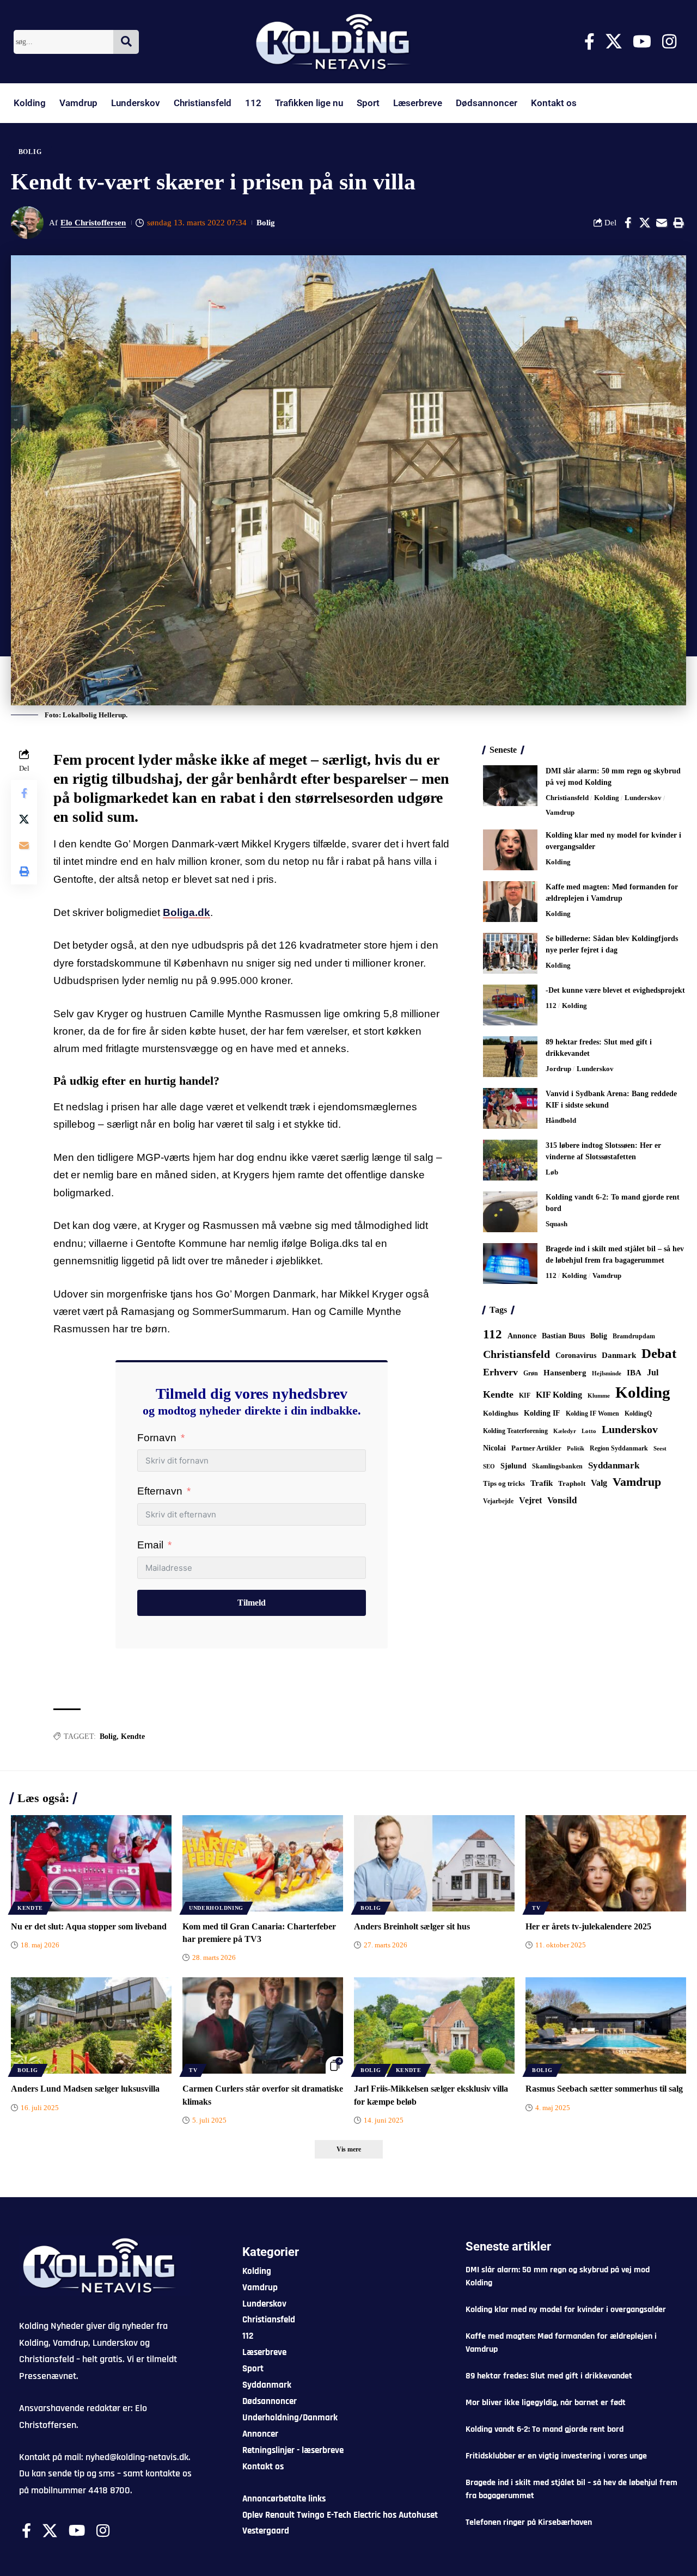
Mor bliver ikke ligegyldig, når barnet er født (546, 2403)
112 (253, 103)
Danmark (619, 1355)
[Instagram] (669, 42)
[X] (614, 42)
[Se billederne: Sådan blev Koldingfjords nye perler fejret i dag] (510, 953)
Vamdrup (78, 103)
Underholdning (216, 1908)
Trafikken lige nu (309, 103)
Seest (660, 1449)
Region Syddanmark (619, 1448)
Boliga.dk (187, 912)
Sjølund (513, 1466)
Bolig (30, 152)
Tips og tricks (504, 1484)
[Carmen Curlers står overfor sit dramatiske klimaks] (263, 2025)
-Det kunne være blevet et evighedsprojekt (615, 990)
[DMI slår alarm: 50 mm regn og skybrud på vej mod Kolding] (510, 786)
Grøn (531, 1373)
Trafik (542, 1483)
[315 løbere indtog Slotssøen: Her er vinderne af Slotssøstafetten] (510, 1160)
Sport (368, 103)
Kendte (133, 1736)
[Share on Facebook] (628, 223)
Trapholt (572, 1484)
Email (150, 1545)
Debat (659, 1353)
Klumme (599, 1395)
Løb (552, 1172)
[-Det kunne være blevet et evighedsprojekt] (510, 1005)
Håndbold (561, 1120)
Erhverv (500, 1372)
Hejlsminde (607, 1373)
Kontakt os (554, 103)
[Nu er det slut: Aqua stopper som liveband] (91, 1863)
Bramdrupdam (634, 1336)
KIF (525, 1395)
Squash (557, 1224)
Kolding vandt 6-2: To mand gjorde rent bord (545, 2429)
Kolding (30, 103)
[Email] (662, 223)
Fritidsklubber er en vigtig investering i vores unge (556, 2456)
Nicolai (494, 1448)
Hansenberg (565, 1373)
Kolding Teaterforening (515, 1431)
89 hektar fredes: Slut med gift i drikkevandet (549, 2376)
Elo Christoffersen (93, 223)
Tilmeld (252, 1603)
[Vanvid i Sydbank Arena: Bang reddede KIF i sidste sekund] (510, 1108)
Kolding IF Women (592, 1414)
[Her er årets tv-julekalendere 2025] (606, 1863)
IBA (634, 1373)
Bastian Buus (563, 1336)
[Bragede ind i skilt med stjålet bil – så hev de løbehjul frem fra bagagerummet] (510, 1264)
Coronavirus (576, 1355)
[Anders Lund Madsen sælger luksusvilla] (91, 2025)
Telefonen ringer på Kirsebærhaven (529, 2522)
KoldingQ (638, 1413)
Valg (599, 1483)
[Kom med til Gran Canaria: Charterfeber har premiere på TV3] (263, 1863)
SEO (489, 1466)
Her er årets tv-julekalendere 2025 (588, 1926)
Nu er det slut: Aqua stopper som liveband (89, 1926)
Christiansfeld (203, 103)
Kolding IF (542, 1413)
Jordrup (558, 1069)
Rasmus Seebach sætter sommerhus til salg (604, 2089)
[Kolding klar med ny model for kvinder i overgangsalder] (510, 850)
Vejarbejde (498, 1501)
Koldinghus (501, 1413)
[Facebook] (589, 42)
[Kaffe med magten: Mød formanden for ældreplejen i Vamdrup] (510, 902)
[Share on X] (645, 223)
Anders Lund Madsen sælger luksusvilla (85, 2089)
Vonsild (562, 1500)
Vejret (530, 1500)
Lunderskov (136, 103)
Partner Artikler (536, 1448)
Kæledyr (565, 1431)
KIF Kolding (559, 1395)
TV (536, 1908)
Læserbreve (418, 103)
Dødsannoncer (487, 103)
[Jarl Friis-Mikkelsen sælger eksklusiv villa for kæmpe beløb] (434, 2025)
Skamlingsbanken (557, 1466)
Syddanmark (614, 1465)
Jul (653, 1372)
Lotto (589, 1431)
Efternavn (160, 1491)
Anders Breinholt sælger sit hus (412, 1926)
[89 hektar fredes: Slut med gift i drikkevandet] (510, 1057)
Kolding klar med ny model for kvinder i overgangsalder (566, 2310)
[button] (678, 223)
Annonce (522, 1336)
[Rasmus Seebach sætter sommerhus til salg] (606, 2025)
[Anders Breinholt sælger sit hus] (434, 1863)
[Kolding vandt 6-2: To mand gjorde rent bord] (510, 1212)
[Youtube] (642, 42)
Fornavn (157, 1438)
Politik (576, 1448)
